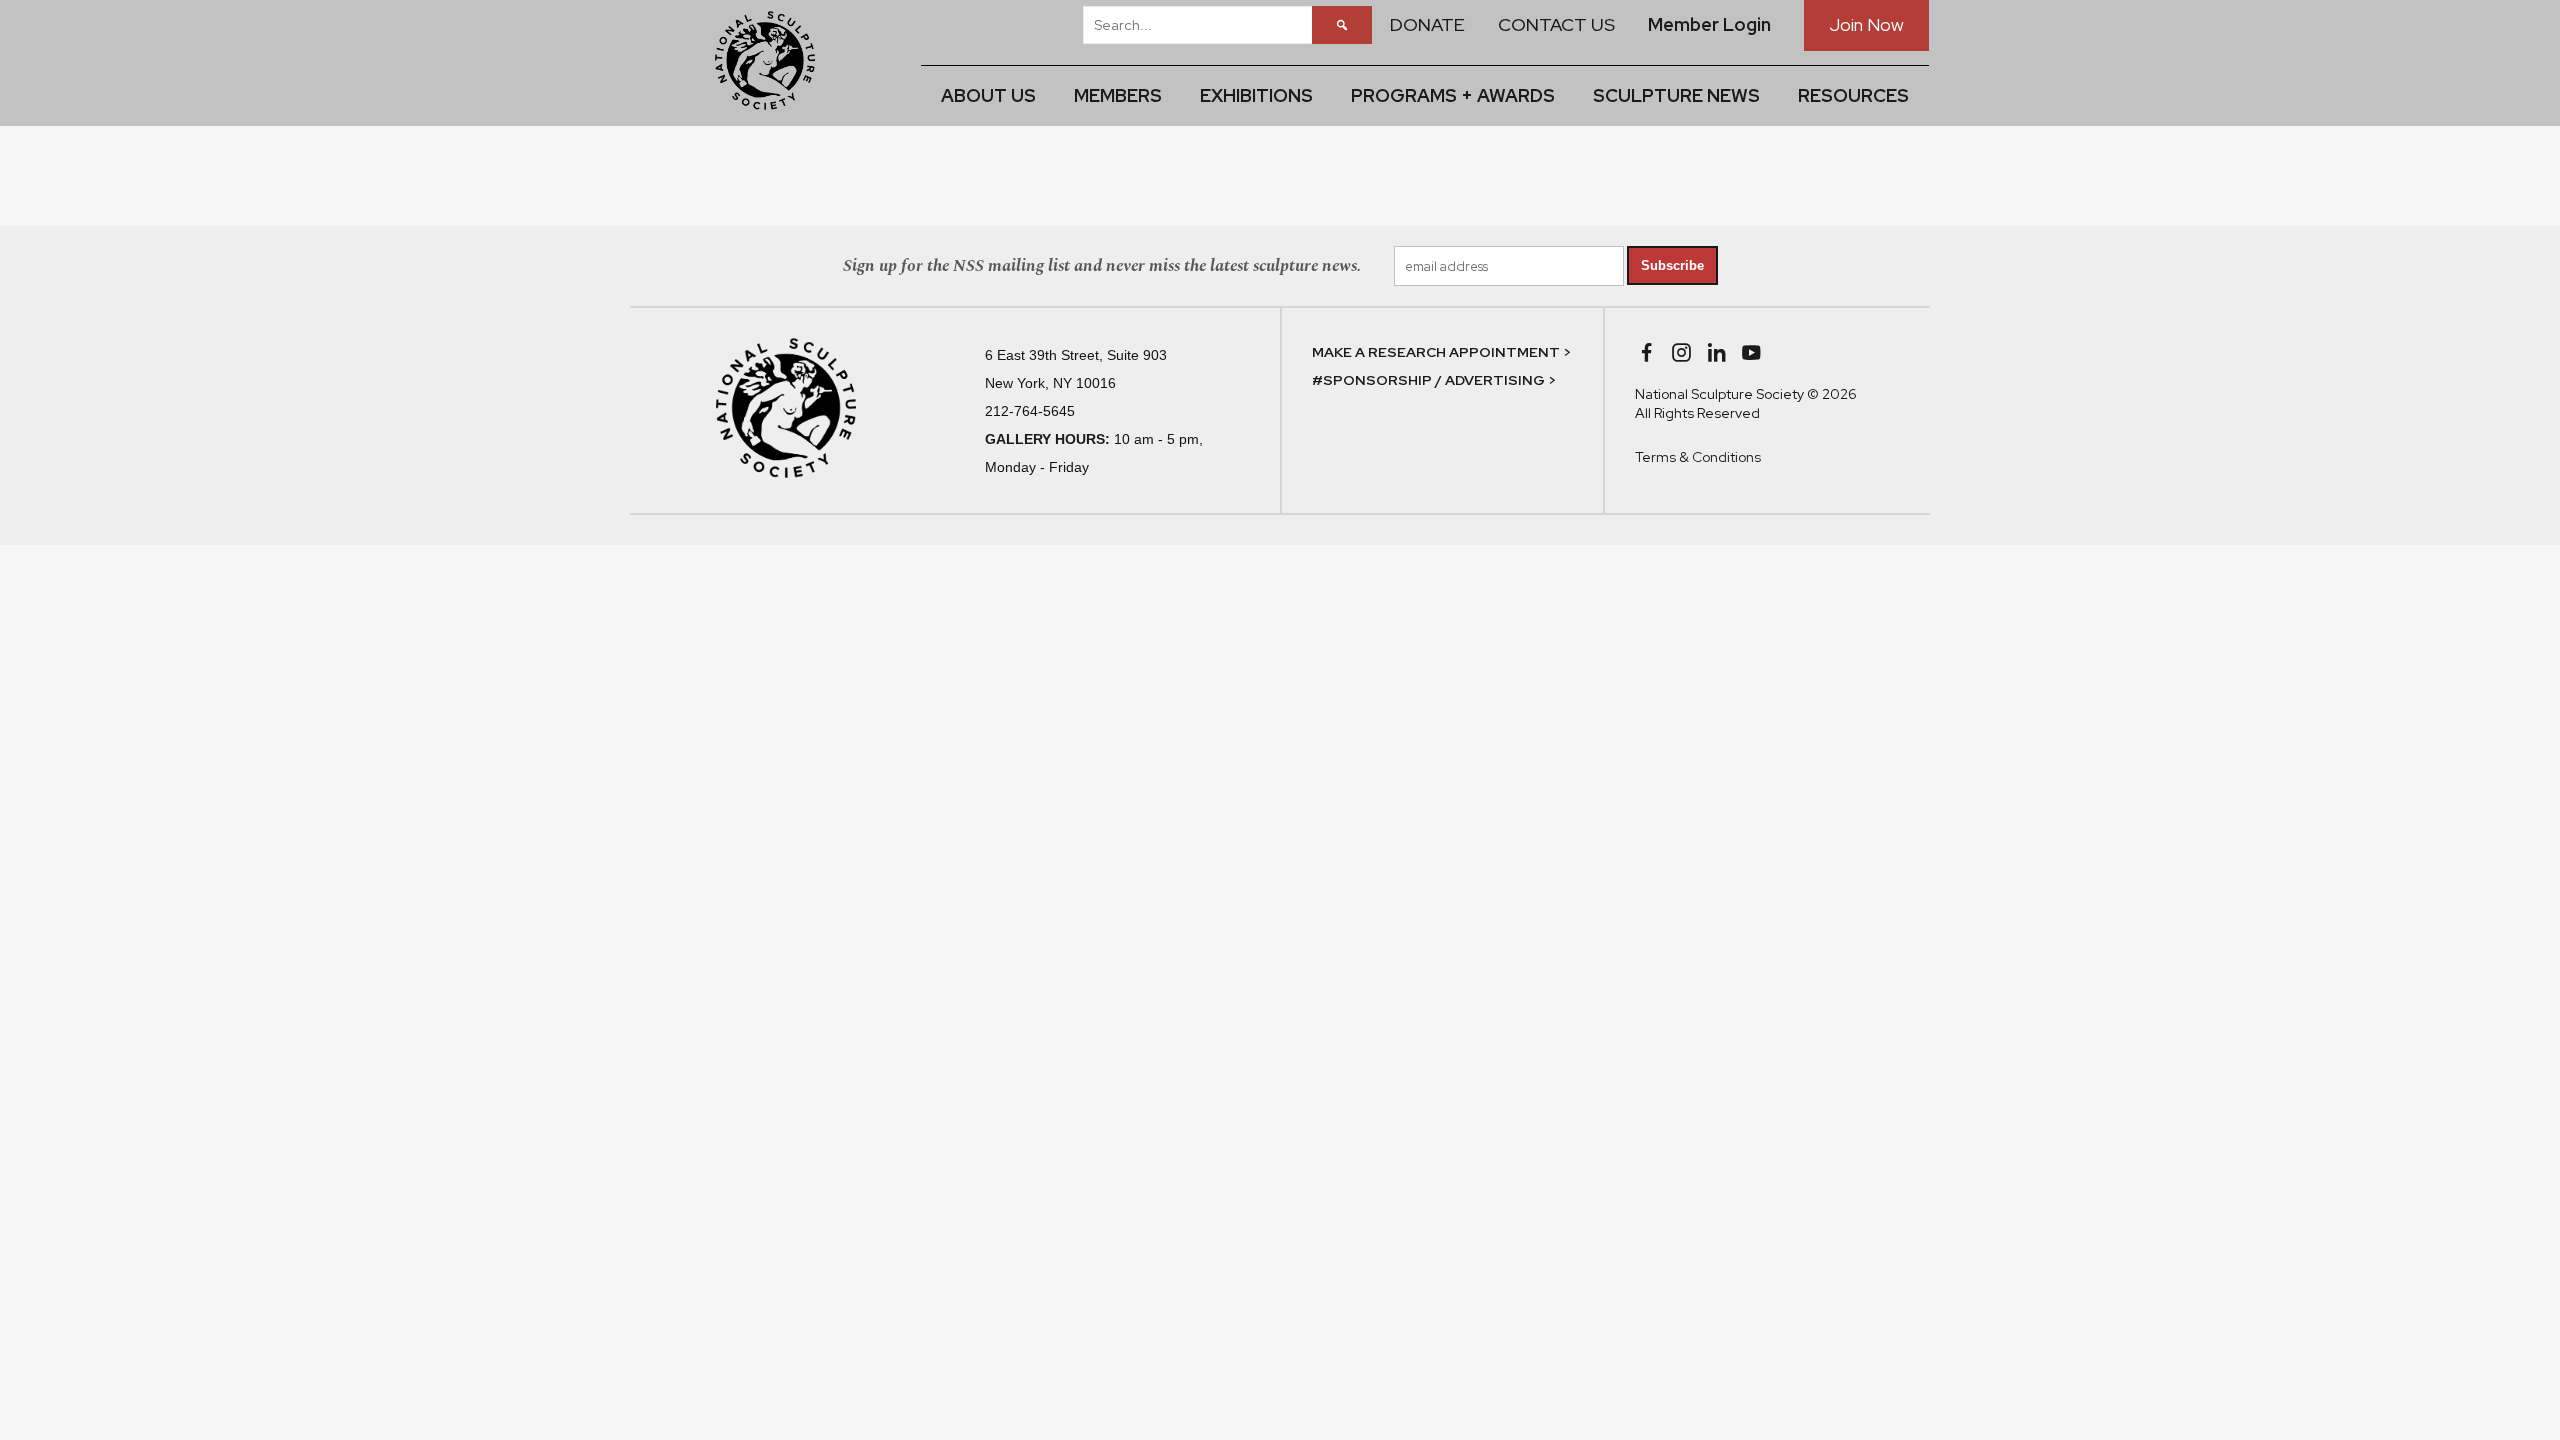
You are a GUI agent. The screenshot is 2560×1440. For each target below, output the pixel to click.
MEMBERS (1118, 95)
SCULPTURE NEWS (1676, 95)
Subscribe (1672, 265)
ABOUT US (988, 95)
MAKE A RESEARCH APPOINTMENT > (1441, 352)
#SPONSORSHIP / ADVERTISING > (1434, 380)
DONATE (1427, 24)
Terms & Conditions (1698, 457)
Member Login (1709, 24)
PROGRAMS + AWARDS (1453, 95)
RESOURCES (1853, 95)
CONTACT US (1556, 24)
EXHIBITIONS (1256, 95)
